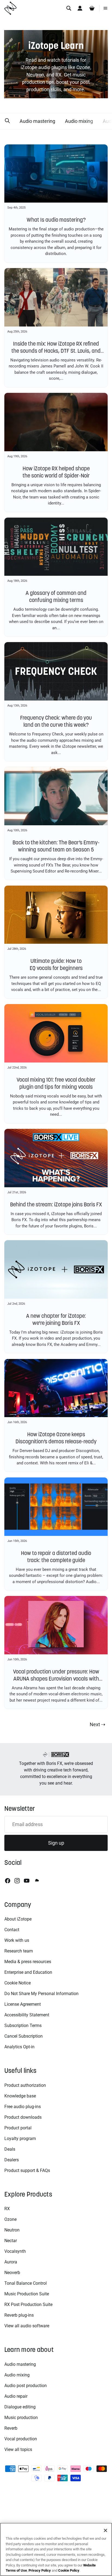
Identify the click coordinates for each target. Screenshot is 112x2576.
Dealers (12, 2160)
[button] (7, 121)
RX (7, 2209)
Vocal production (21, 2439)
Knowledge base (20, 2096)
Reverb (11, 2428)
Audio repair (16, 2396)
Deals (10, 2149)
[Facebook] (8, 1881)
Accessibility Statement (27, 2015)
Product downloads (23, 2117)
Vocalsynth (15, 2251)
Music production (21, 2418)
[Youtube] (27, 1881)
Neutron (12, 2230)
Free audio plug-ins (23, 2107)
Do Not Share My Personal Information (41, 1994)
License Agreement (23, 2004)
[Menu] (105, 8)
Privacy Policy (40, 2570)
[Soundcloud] (36, 1881)
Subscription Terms (23, 2026)
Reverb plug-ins (19, 2315)
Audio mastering (37, 121)
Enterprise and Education (28, 1972)
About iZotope (18, 1919)
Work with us (17, 1940)
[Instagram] (17, 1881)
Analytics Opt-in (19, 2047)
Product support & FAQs (27, 2170)
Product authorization (25, 2085)
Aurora (11, 2262)
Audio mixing (79, 121)
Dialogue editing (20, 2407)
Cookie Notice (18, 1983)
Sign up (56, 1843)
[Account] (80, 8)
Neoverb (12, 2273)
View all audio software (27, 2326)
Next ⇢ (97, 1724)
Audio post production (26, 2386)
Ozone (10, 2219)
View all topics (18, 2449)
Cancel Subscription (24, 2036)
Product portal (18, 2128)
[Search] (69, 8)
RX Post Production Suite (28, 2305)
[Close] (105, 2530)
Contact (12, 1930)
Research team (19, 1951)
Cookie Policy (69, 2570)
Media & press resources (28, 1962)
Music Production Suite (27, 2294)
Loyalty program (20, 2139)
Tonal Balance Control (26, 2283)
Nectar (11, 2241)
